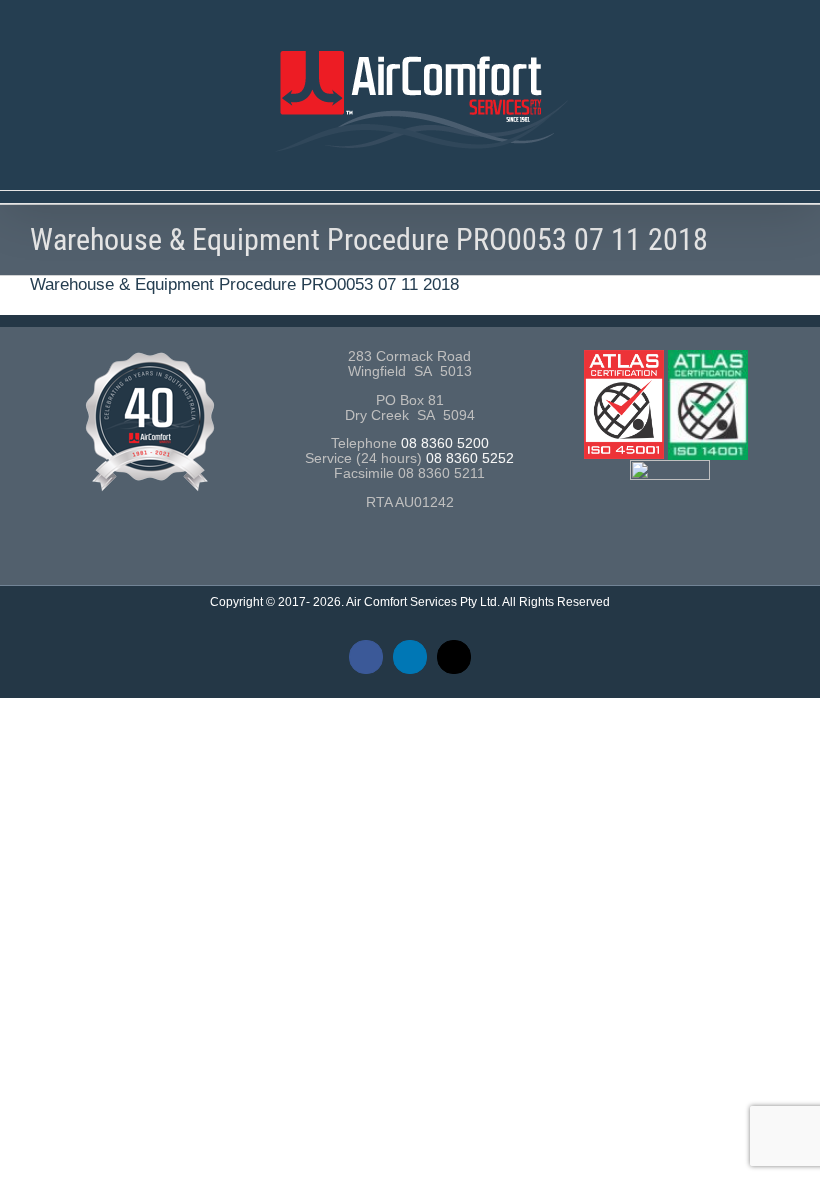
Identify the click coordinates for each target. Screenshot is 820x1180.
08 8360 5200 (445, 443)
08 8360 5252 (470, 458)
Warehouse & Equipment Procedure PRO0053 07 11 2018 (244, 284)
